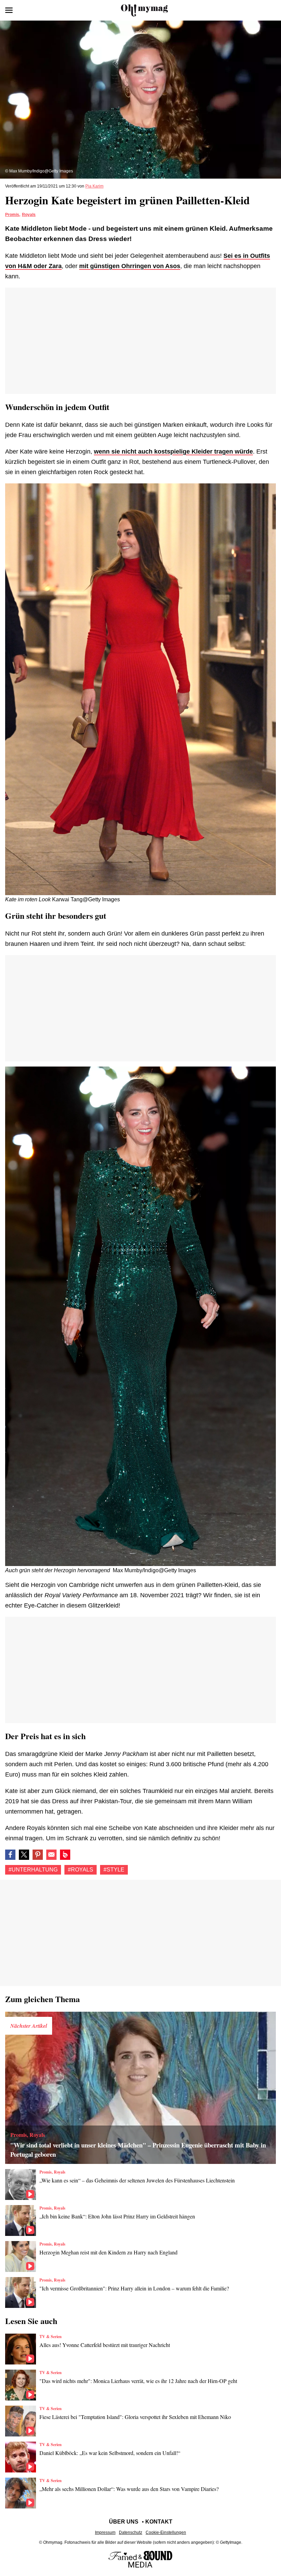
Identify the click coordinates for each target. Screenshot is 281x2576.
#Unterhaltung (33, 1870)
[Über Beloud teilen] (65, 1855)
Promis (12, 215)
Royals (29, 215)
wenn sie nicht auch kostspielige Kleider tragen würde (173, 452)
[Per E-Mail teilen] (51, 1855)
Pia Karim (94, 186)
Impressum (105, 2532)
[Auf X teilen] (24, 1855)
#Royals (81, 1870)
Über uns (124, 2522)
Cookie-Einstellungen (166, 2532)
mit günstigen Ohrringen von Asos (130, 266)
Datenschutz (131, 2532)
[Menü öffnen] (9, 10)
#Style (114, 1870)
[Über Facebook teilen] (10, 1855)
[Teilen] (38, 1855)
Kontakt (159, 2522)
